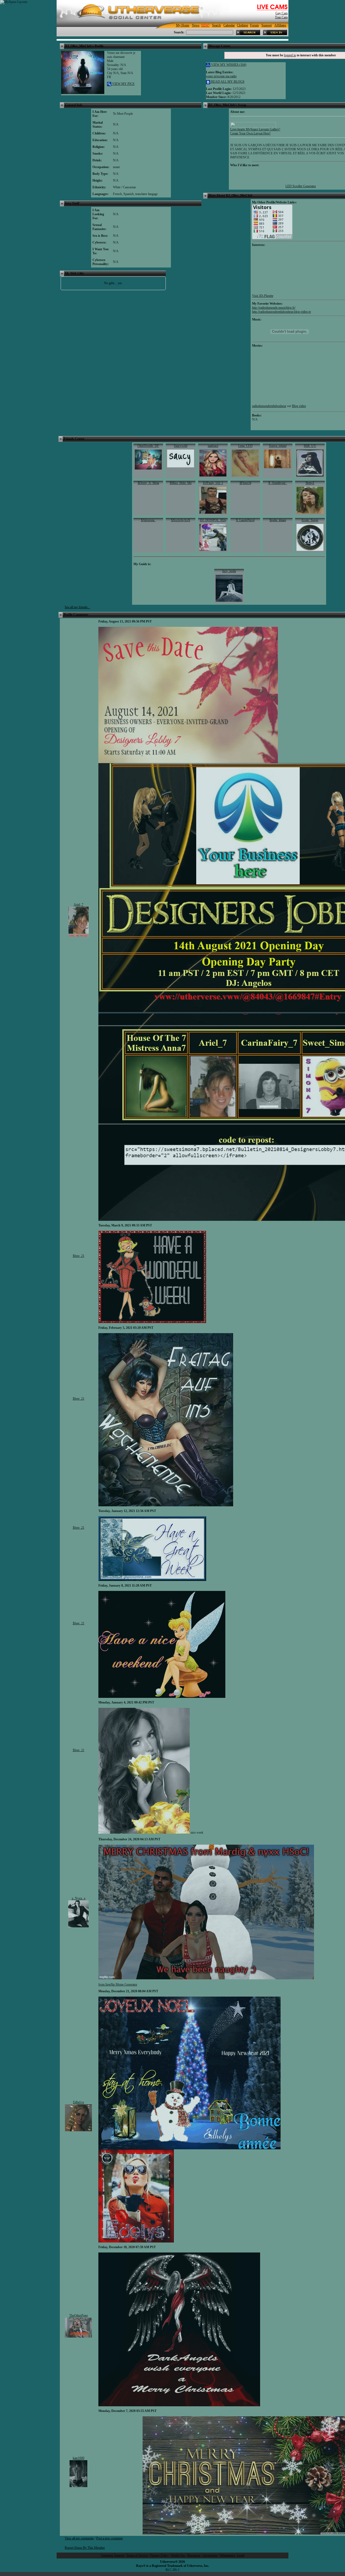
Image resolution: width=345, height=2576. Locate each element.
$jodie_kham (278, 520)
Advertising (210, 2555)
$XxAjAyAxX (181, 520)
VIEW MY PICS (123, 84)
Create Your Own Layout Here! (250, 133)
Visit (263, 296)
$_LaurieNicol (245, 520)
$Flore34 (245, 483)
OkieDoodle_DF (148, 446)
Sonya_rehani (278, 446)
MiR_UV (310, 446)
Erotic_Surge (310, 520)
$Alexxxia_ (148, 520)
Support (267, 25)
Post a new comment (109, 2538)
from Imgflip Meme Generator (118, 1984)
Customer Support (113, 2555)
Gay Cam (282, 13)
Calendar (229, 25)
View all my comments (79, 2538)
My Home (183, 25)
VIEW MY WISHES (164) (228, 65)
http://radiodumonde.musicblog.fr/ (274, 308)
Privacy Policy (159, 2555)
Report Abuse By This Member (85, 2548)
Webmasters (227, 2555)
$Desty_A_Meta (148, 483)
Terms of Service (137, 2555)
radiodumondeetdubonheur (269, 406)
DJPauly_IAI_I (213, 483)
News (196, 25)
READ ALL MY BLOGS (227, 82)
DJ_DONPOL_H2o (213, 520)
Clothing (242, 25)
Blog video (299, 406)
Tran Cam (281, 17)
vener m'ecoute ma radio (221, 76)
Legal (241, 2555)
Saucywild (181, 446)
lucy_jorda (229, 571)
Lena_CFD (245, 446)
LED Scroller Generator (301, 186)
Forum (254, 25)
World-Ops (178, 2555)
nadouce (213, 446)
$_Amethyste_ (278, 483)
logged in (290, 55)
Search (216, 25)
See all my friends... (77, 607)
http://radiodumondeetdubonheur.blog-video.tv (282, 312)
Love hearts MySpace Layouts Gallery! (255, 129)
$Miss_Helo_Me (181, 483)
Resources (194, 2555)
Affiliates (280, 25)
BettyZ (310, 483)
